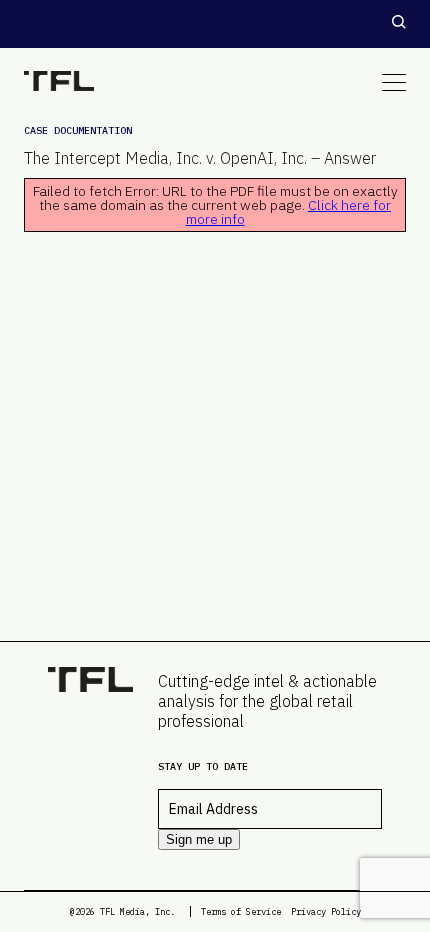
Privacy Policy (326, 911)
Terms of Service (241, 911)
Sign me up (199, 839)
